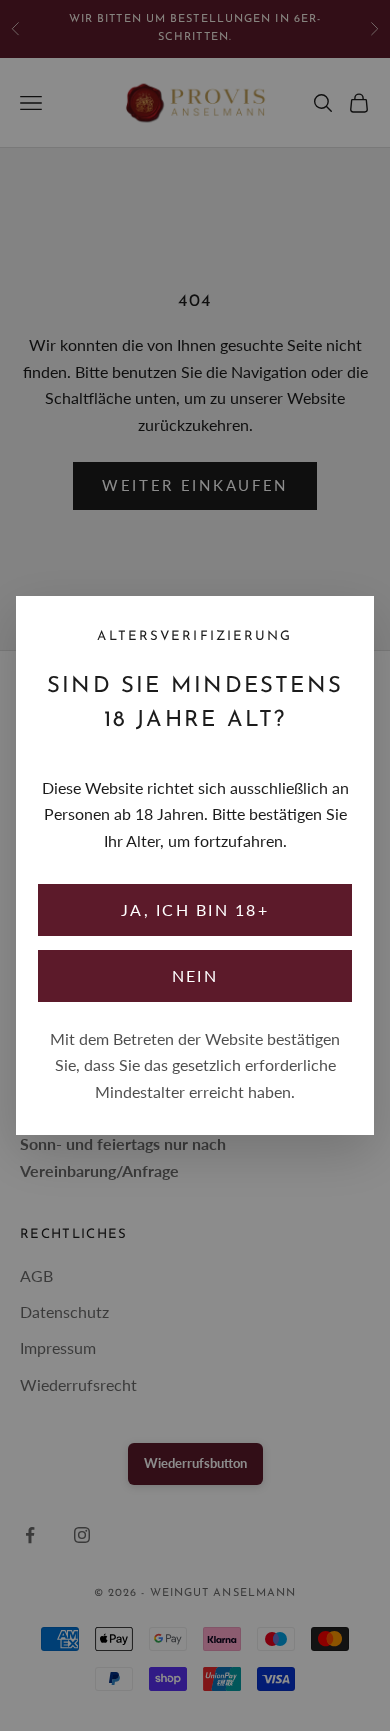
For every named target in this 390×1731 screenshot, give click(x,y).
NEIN (195, 975)
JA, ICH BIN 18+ (195, 909)
